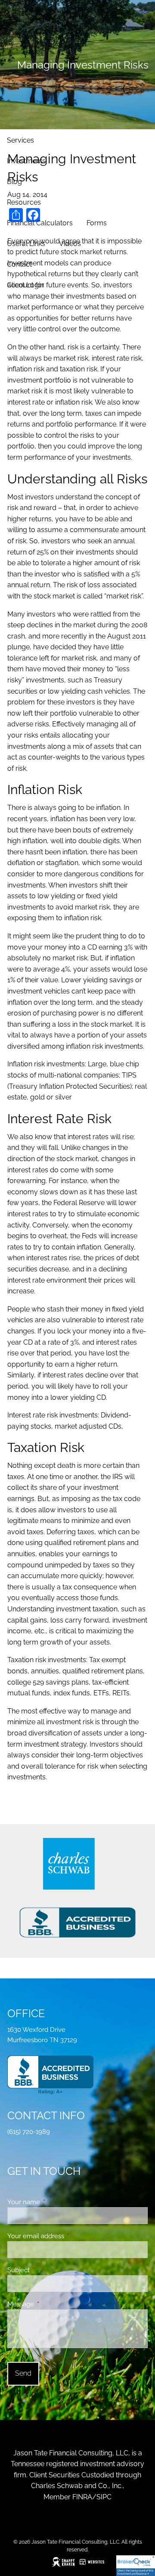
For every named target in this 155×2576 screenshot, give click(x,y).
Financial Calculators (40, 223)
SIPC (104, 2497)
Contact (19, 264)
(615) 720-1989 (29, 2132)
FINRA (82, 2497)
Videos (70, 244)
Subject (50, 2270)
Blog (14, 182)
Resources (24, 202)
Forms (97, 223)
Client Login (25, 285)
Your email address (67, 2236)
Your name (55, 2202)
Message (52, 2304)
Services (20, 140)
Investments (26, 161)
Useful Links (26, 244)
